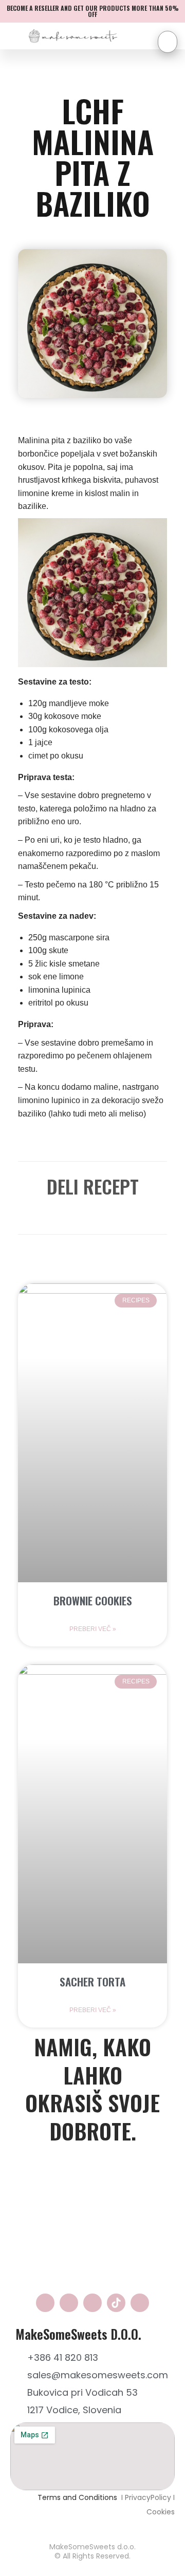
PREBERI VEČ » (93, 1629)
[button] (42, 1212)
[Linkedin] (140, 2303)
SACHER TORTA (92, 1982)
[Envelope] (92, 2303)
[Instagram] (69, 2303)
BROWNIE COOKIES (93, 1600)
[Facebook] (45, 2303)
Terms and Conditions (78, 2497)
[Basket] (168, 42)
